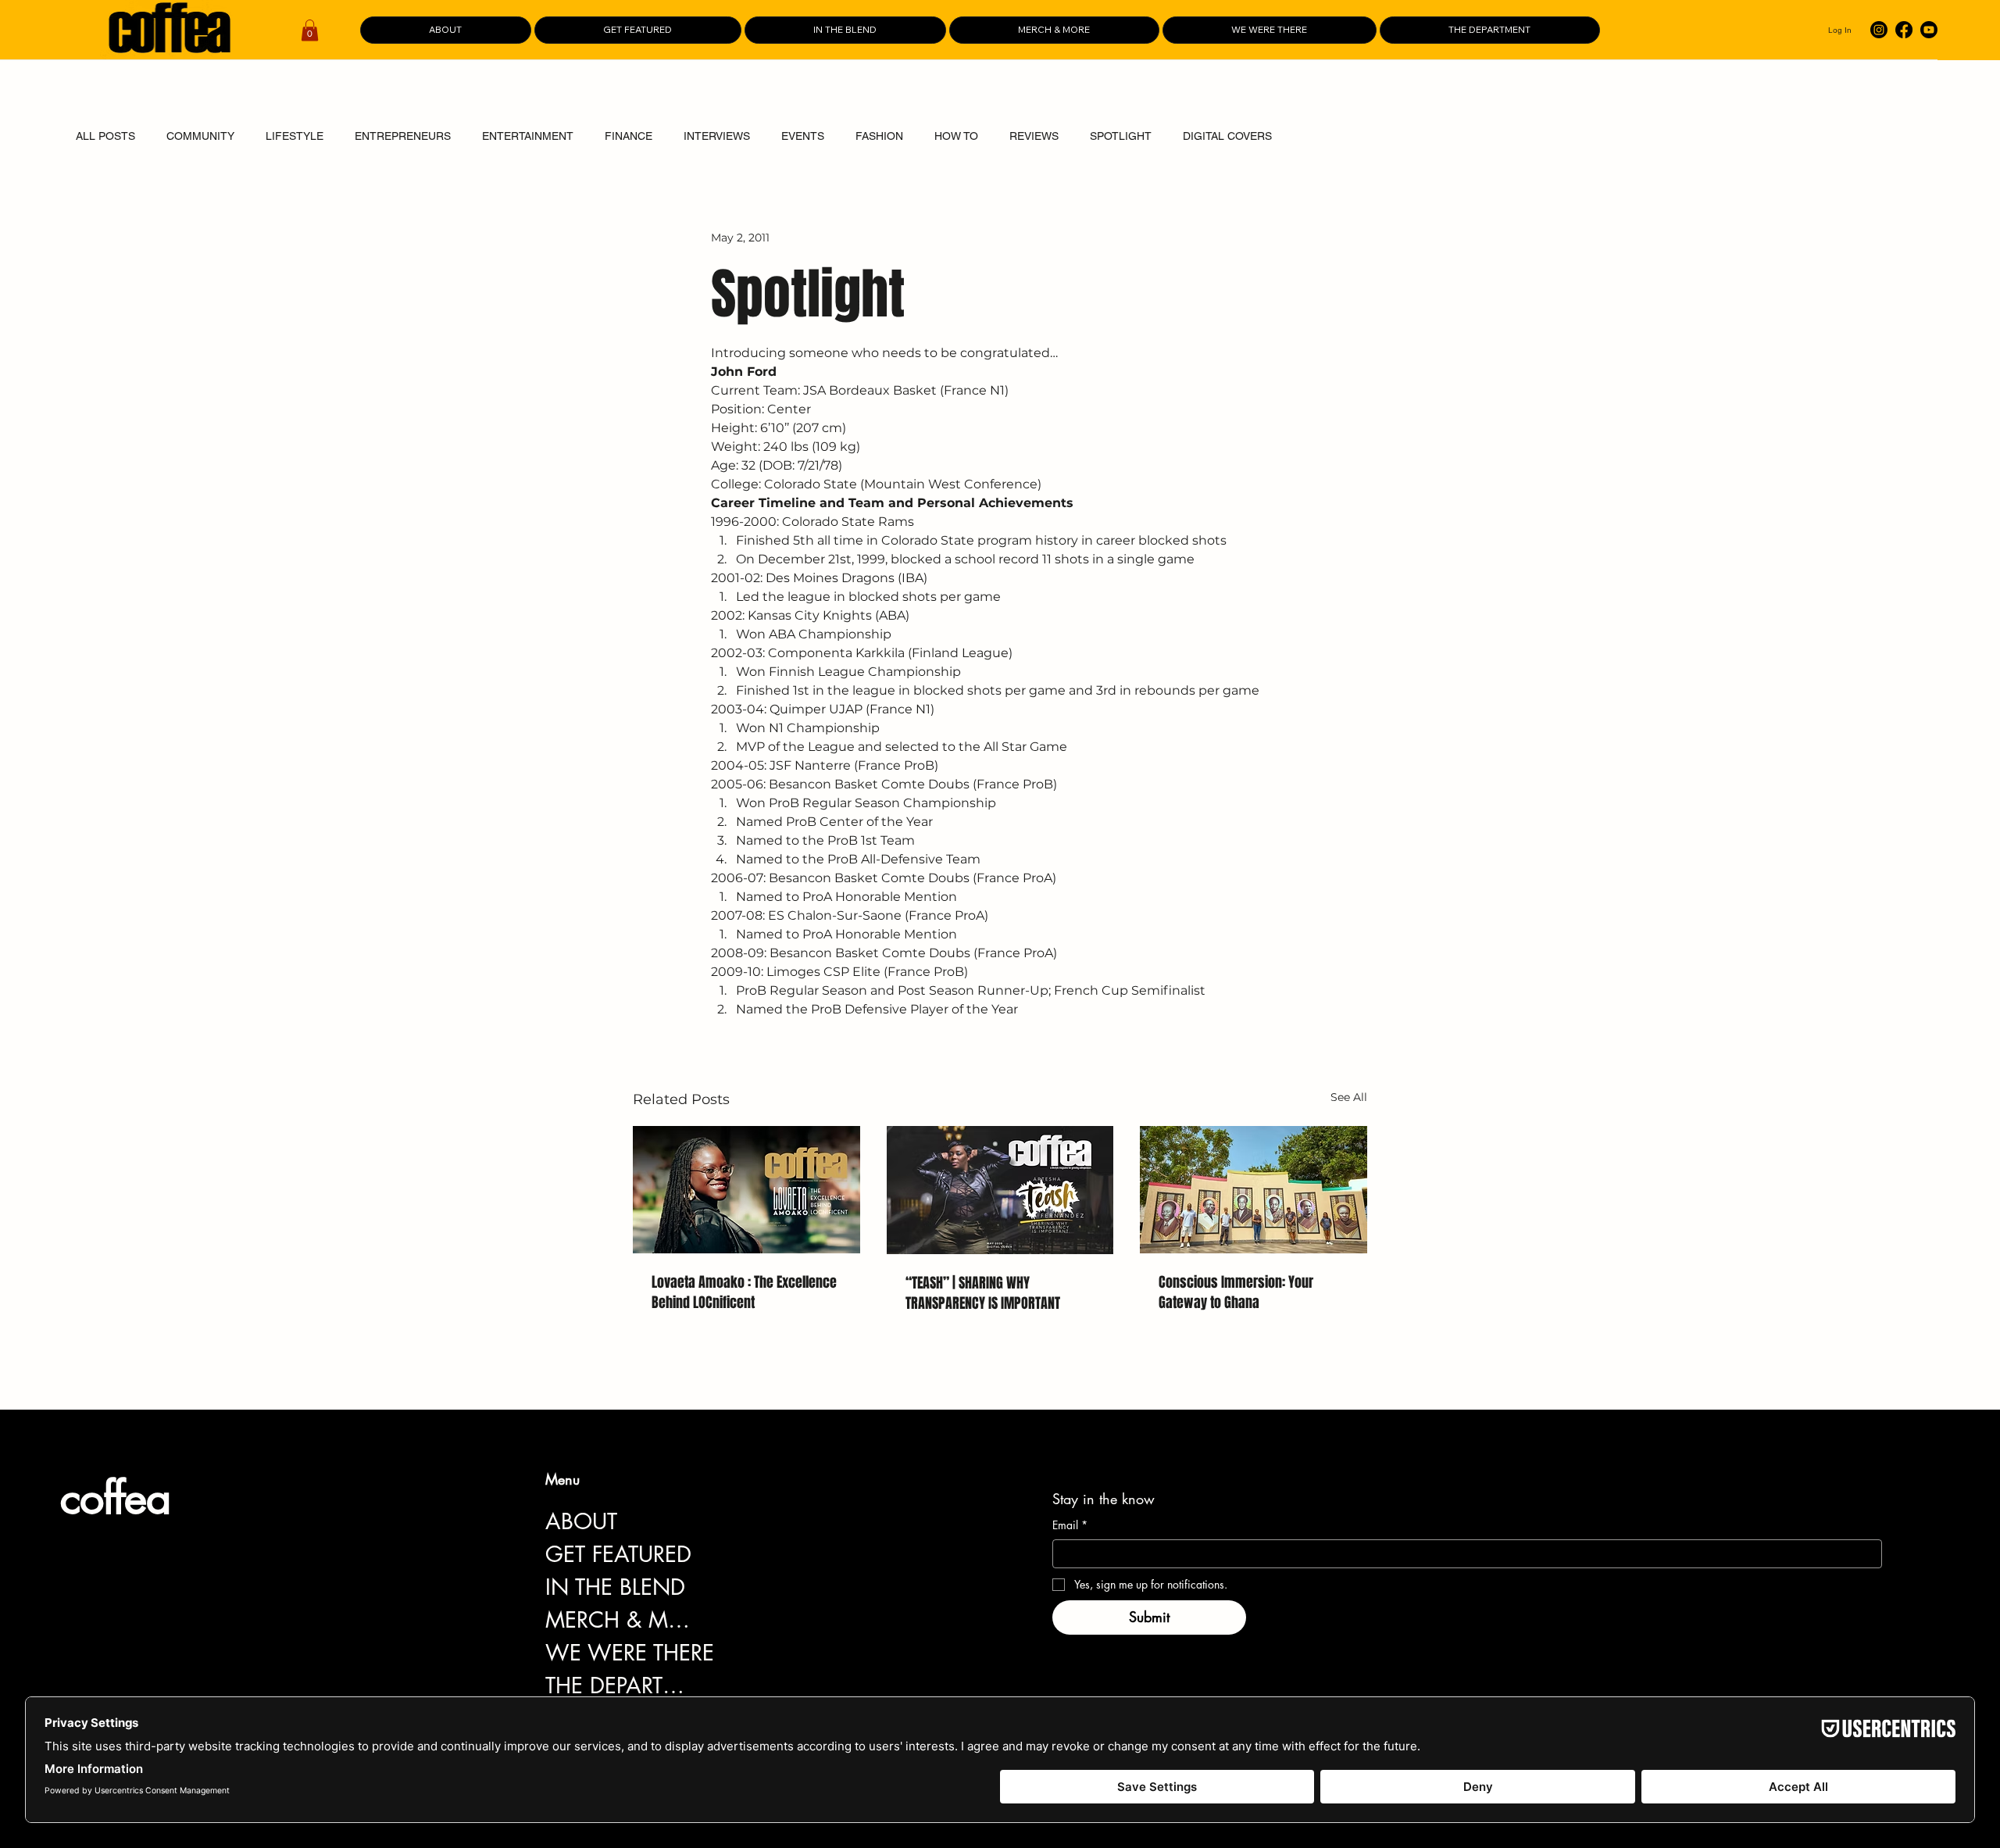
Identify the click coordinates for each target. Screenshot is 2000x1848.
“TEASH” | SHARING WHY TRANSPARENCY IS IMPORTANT (983, 1293)
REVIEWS (1034, 136)
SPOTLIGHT (1121, 136)
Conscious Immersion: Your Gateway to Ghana (1236, 1292)
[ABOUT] (717, 1521)
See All (1349, 1097)
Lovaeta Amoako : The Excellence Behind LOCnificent (744, 1292)
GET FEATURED (618, 1554)
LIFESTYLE (295, 136)
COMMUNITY (200, 136)
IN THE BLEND (615, 1587)
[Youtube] (1929, 30)
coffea (115, 1498)
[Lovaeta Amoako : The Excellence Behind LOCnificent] (746, 1190)
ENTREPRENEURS (403, 136)
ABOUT (581, 1521)
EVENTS (803, 136)
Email (1070, 1525)
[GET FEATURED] (717, 1554)
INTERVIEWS (717, 136)
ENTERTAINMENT (528, 136)
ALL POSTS (105, 136)
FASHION (879, 136)
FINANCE (629, 136)
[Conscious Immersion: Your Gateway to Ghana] (1254, 1190)
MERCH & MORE (621, 1620)
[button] (310, 30)
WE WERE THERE (630, 1653)
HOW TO (956, 136)
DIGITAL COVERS (1227, 136)
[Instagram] (1879, 30)
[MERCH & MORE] (717, 1620)
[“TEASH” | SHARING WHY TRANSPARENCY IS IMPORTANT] (1000, 1190)
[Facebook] (1904, 30)
